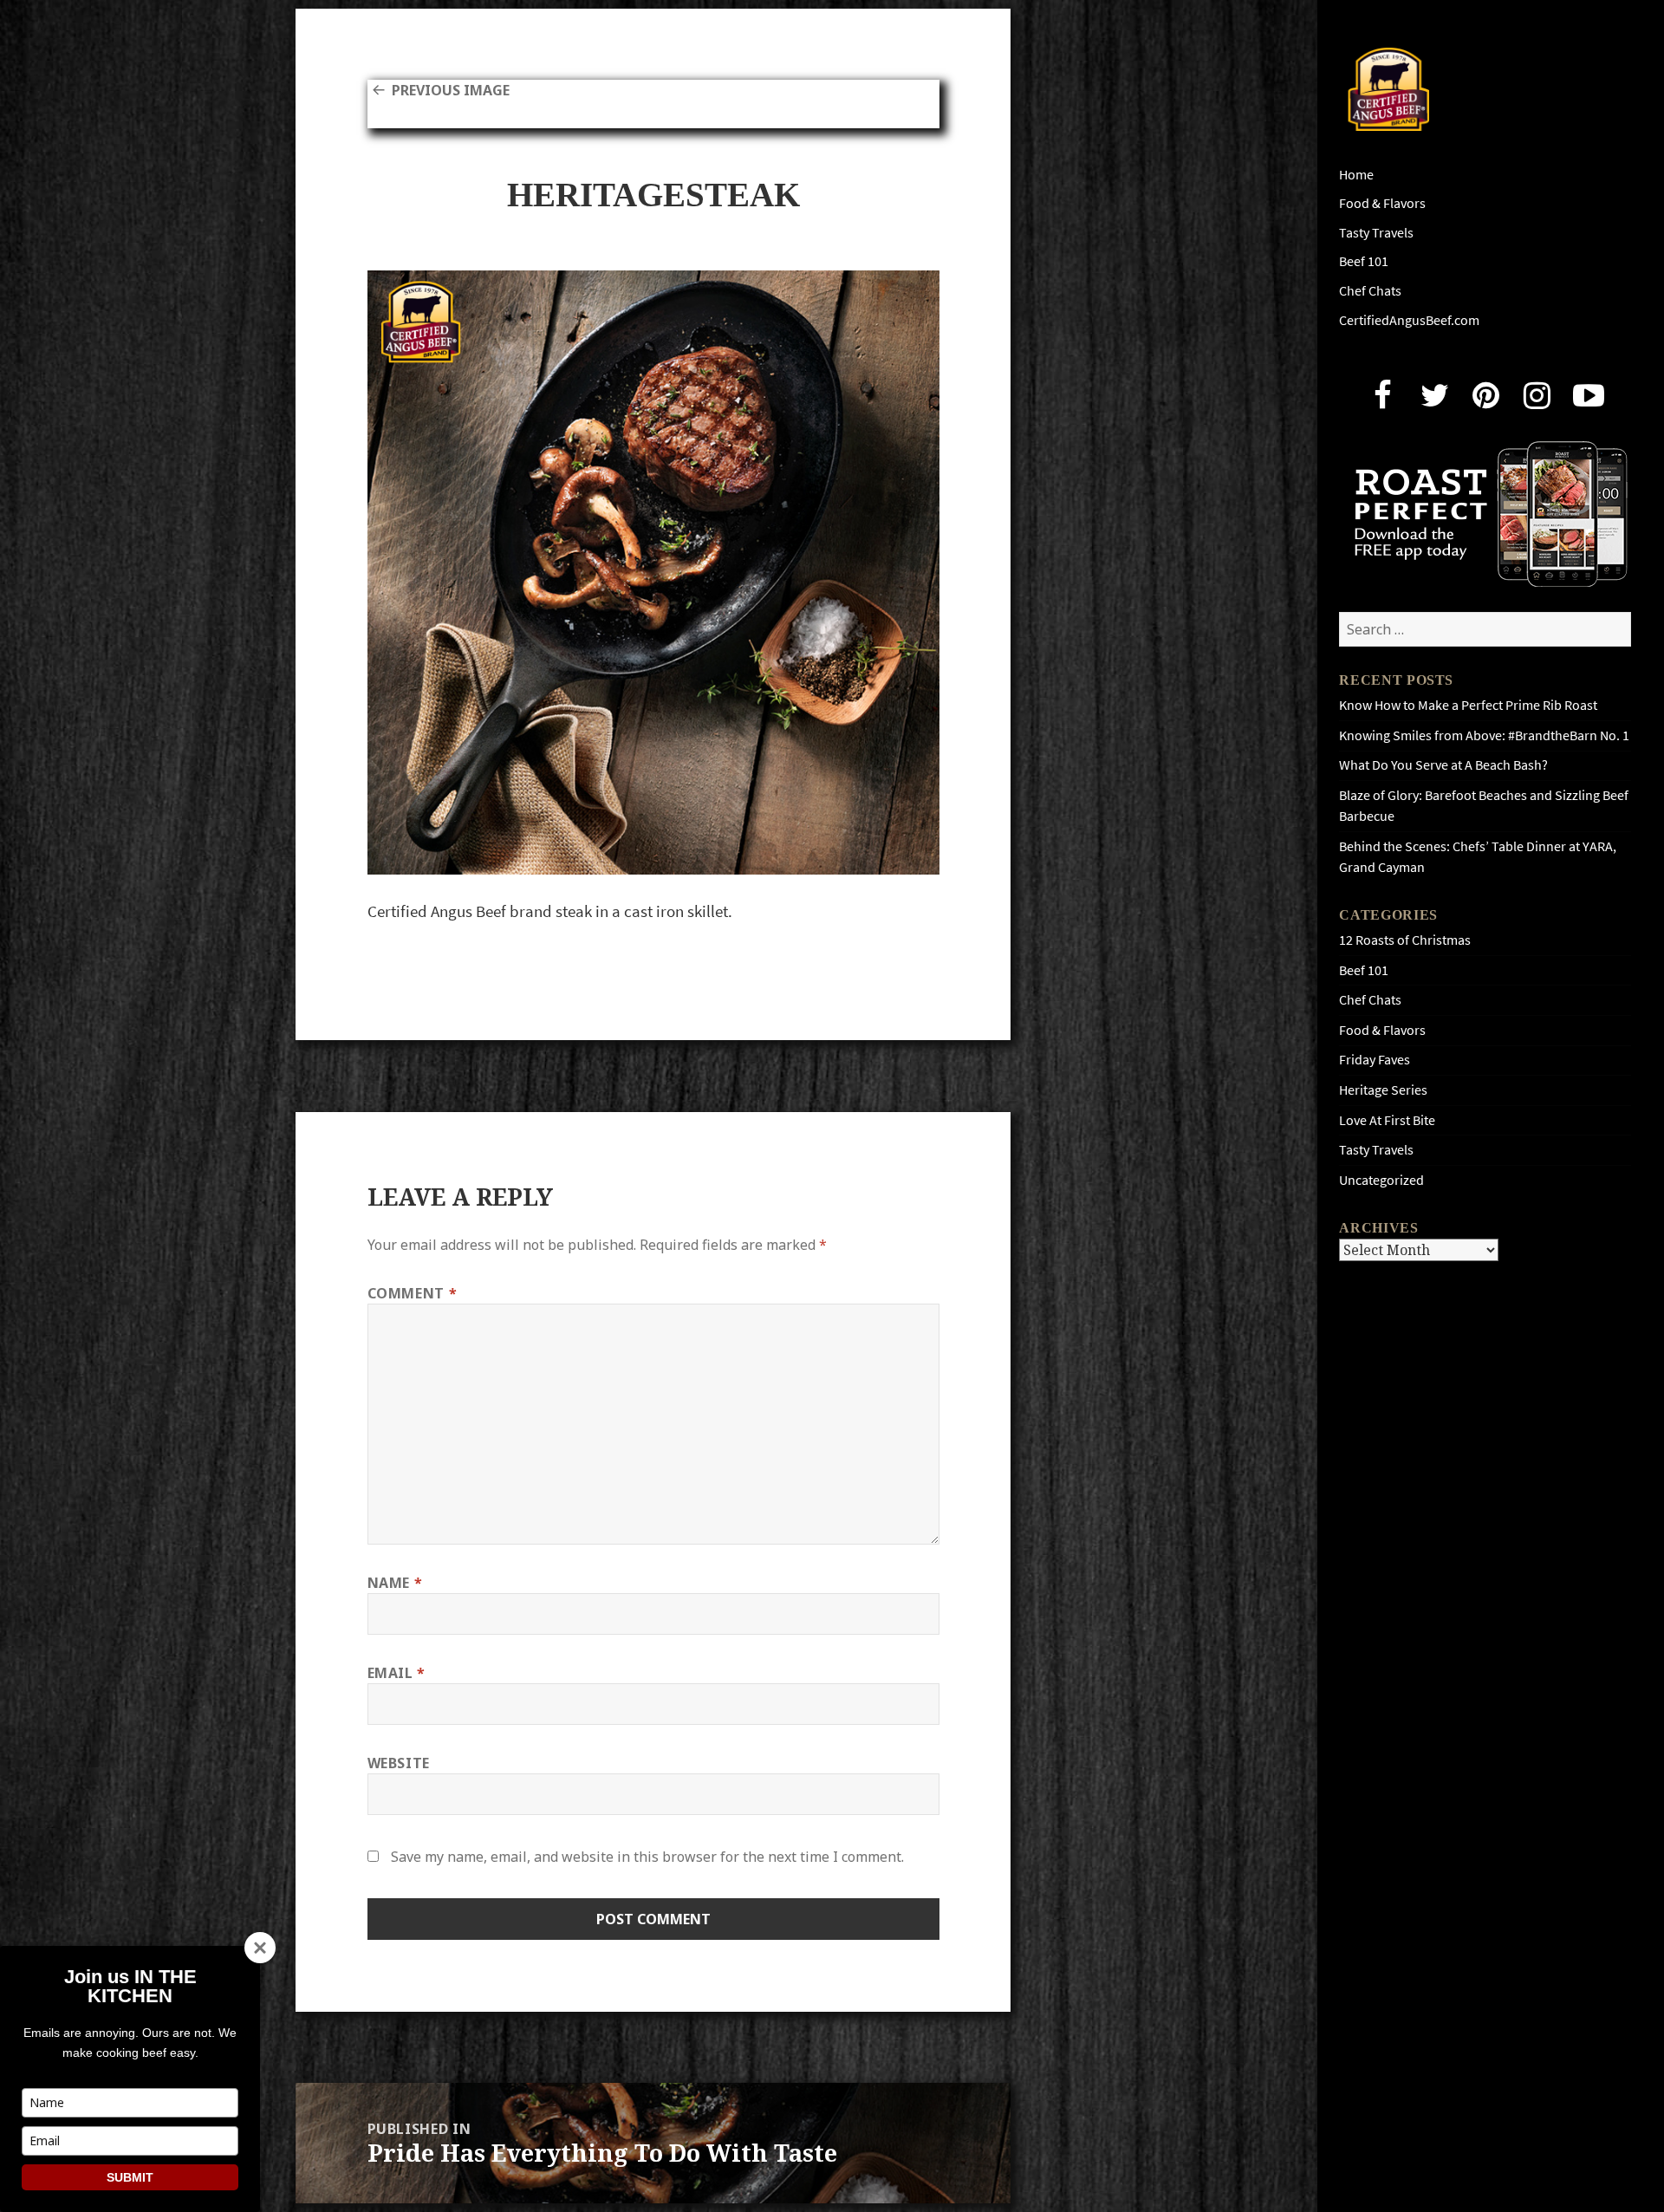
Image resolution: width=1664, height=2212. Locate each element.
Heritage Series (1383, 1090)
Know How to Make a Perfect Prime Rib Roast (1468, 705)
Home (1356, 175)
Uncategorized (1381, 1180)
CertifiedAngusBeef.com (1409, 320)
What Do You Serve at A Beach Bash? (1443, 765)
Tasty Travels (1376, 233)
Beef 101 (1364, 261)
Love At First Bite (1387, 1120)
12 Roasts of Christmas (1405, 940)
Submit (130, 2177)
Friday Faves (1375, 1060)
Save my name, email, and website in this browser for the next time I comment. (647, 1857)
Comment (413, 1293)
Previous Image (451, 90)
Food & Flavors (1382, 203)
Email (396, 1673)
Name (395, 1583)
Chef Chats (1370, 291)
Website (399, 1763)
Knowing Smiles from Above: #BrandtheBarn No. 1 (1484, 735)
